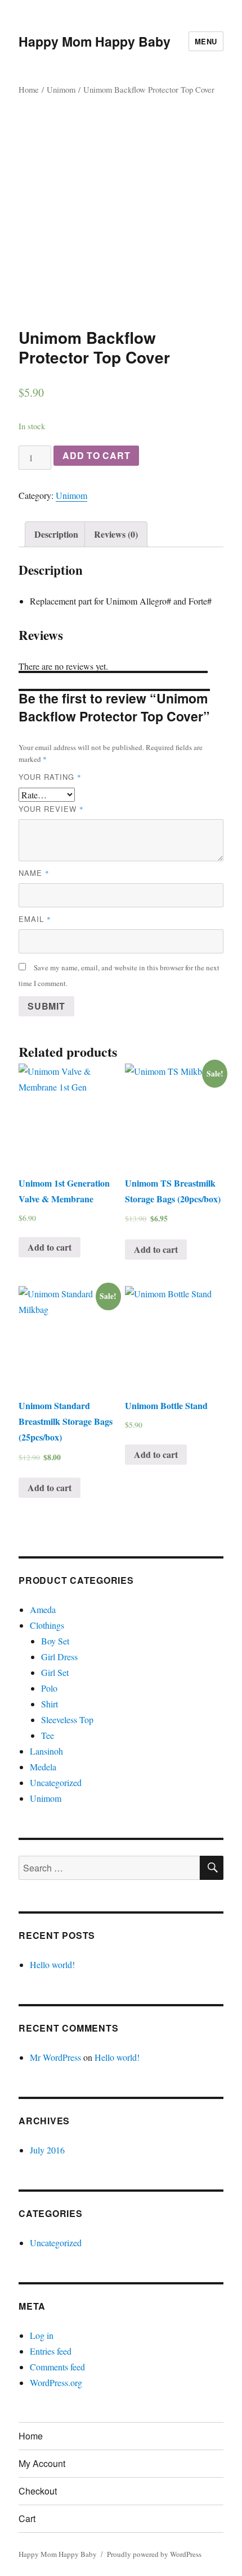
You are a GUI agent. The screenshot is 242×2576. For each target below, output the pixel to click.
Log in (42, 2335)
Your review (51, 809)
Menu (206, 41)
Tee (48, 1735)
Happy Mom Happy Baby (95, 41)
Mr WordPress (55, 2057)
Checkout (38, 2491)
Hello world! (52, 1964)
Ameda (43, 1609)
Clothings (47, 1625)
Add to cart (96, 455)
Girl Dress (59, 1657)
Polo (49, 1688)
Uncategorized (56, 1782)
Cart (27, 2518)
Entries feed (51, 2351)
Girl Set (55, 1672)
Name (34, 873)
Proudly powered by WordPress (154, 2554)
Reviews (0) (116, 534)
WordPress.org (56, 2382)
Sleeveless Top (67, 1719)
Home (29, 89)
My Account (42, 2463)
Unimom (61, 89)
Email (35, 919)
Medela (43, 1767)
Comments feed (57, 2367)
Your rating (50, 777)
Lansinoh (46, 1751)
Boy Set (55, 1641)
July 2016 (47, 2150)
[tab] (56, 534)
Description (56, 534)
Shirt (50, 1704)
